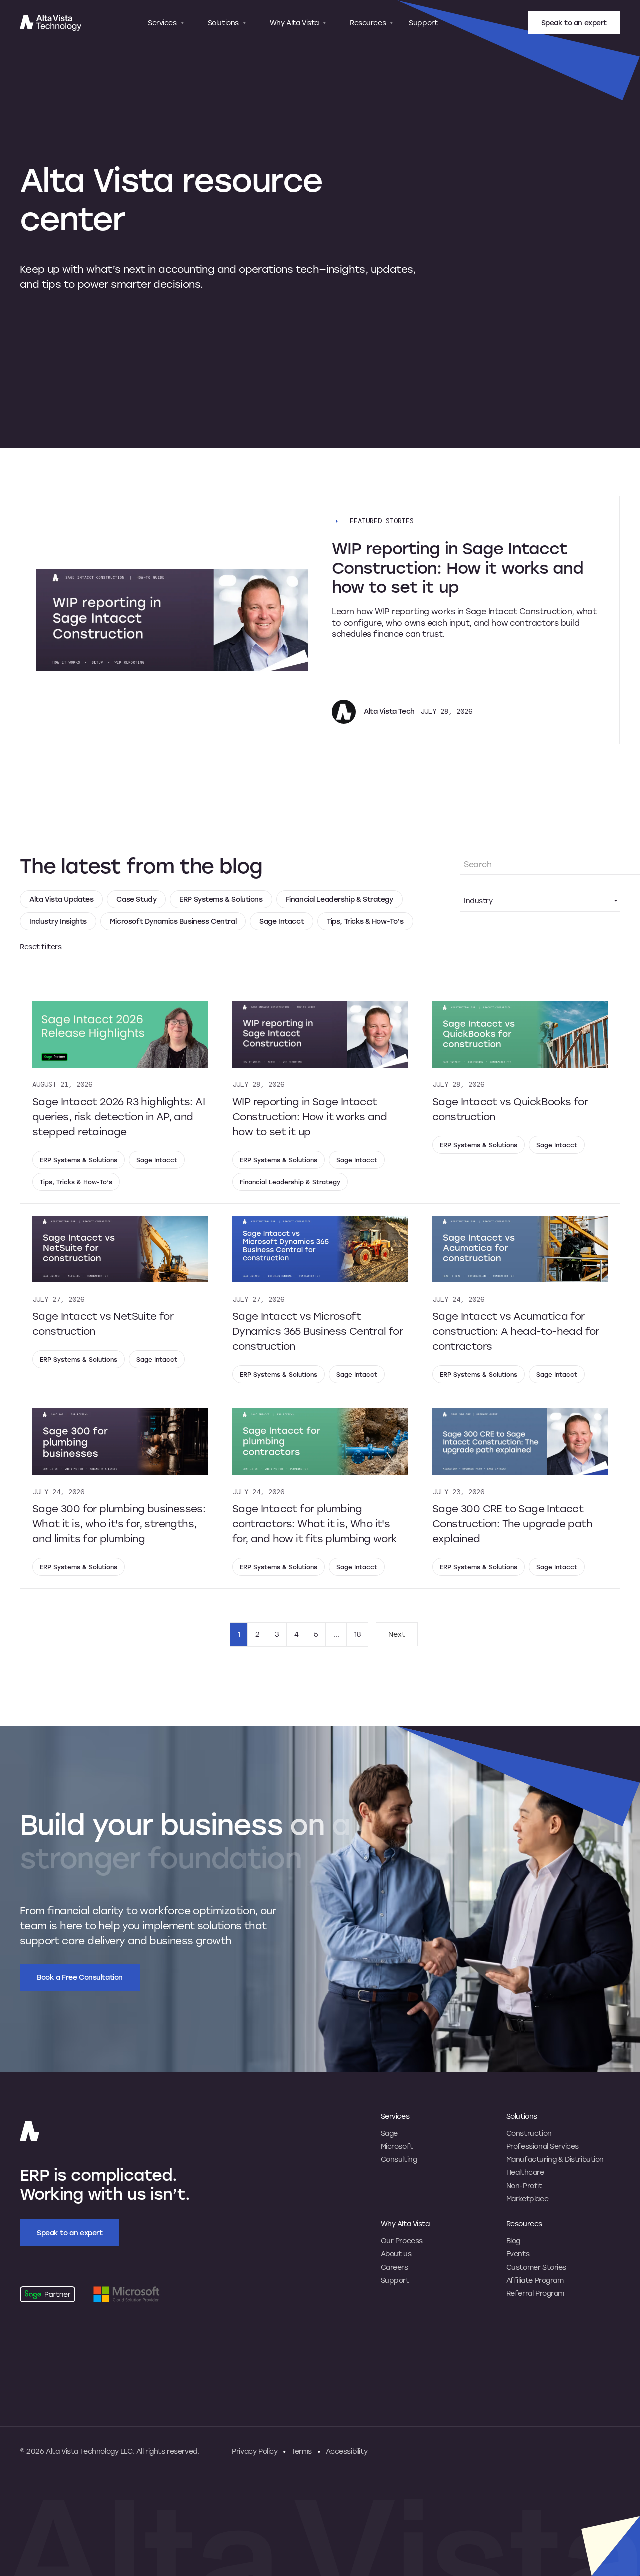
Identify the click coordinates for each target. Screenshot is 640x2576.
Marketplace (527, 2199)
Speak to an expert (574, 22)
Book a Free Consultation (80, 1977)
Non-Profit (524, 2186)
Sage (389, 2133)
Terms (302, 2451)
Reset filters (41, 947)
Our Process (402, 2241)
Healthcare (525, 2172)
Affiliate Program (535, 2280)
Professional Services (543, 2146)
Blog (513, 2241)
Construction (529, 2133)
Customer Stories (536, 2267)
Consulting (399, 2159)
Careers (395, 2267)
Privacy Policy (255, 2451)
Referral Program (535, 2293)
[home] (60, 23)
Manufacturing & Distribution (555, 2159)
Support (423, 23)
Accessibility (347, 2451)
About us (396, 2254)
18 (358, 1634)
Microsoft (397, 2146)
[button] (166, 23)
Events (518, 2254)
